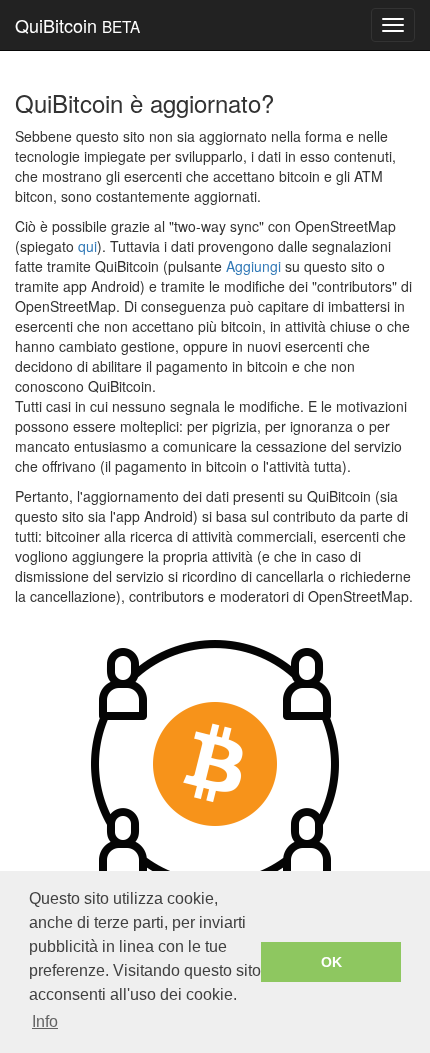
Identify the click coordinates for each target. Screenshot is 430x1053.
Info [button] (45, 1021)
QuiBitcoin (77, 25)
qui (87, 246)
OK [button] (331, 962)
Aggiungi (253, 266)
